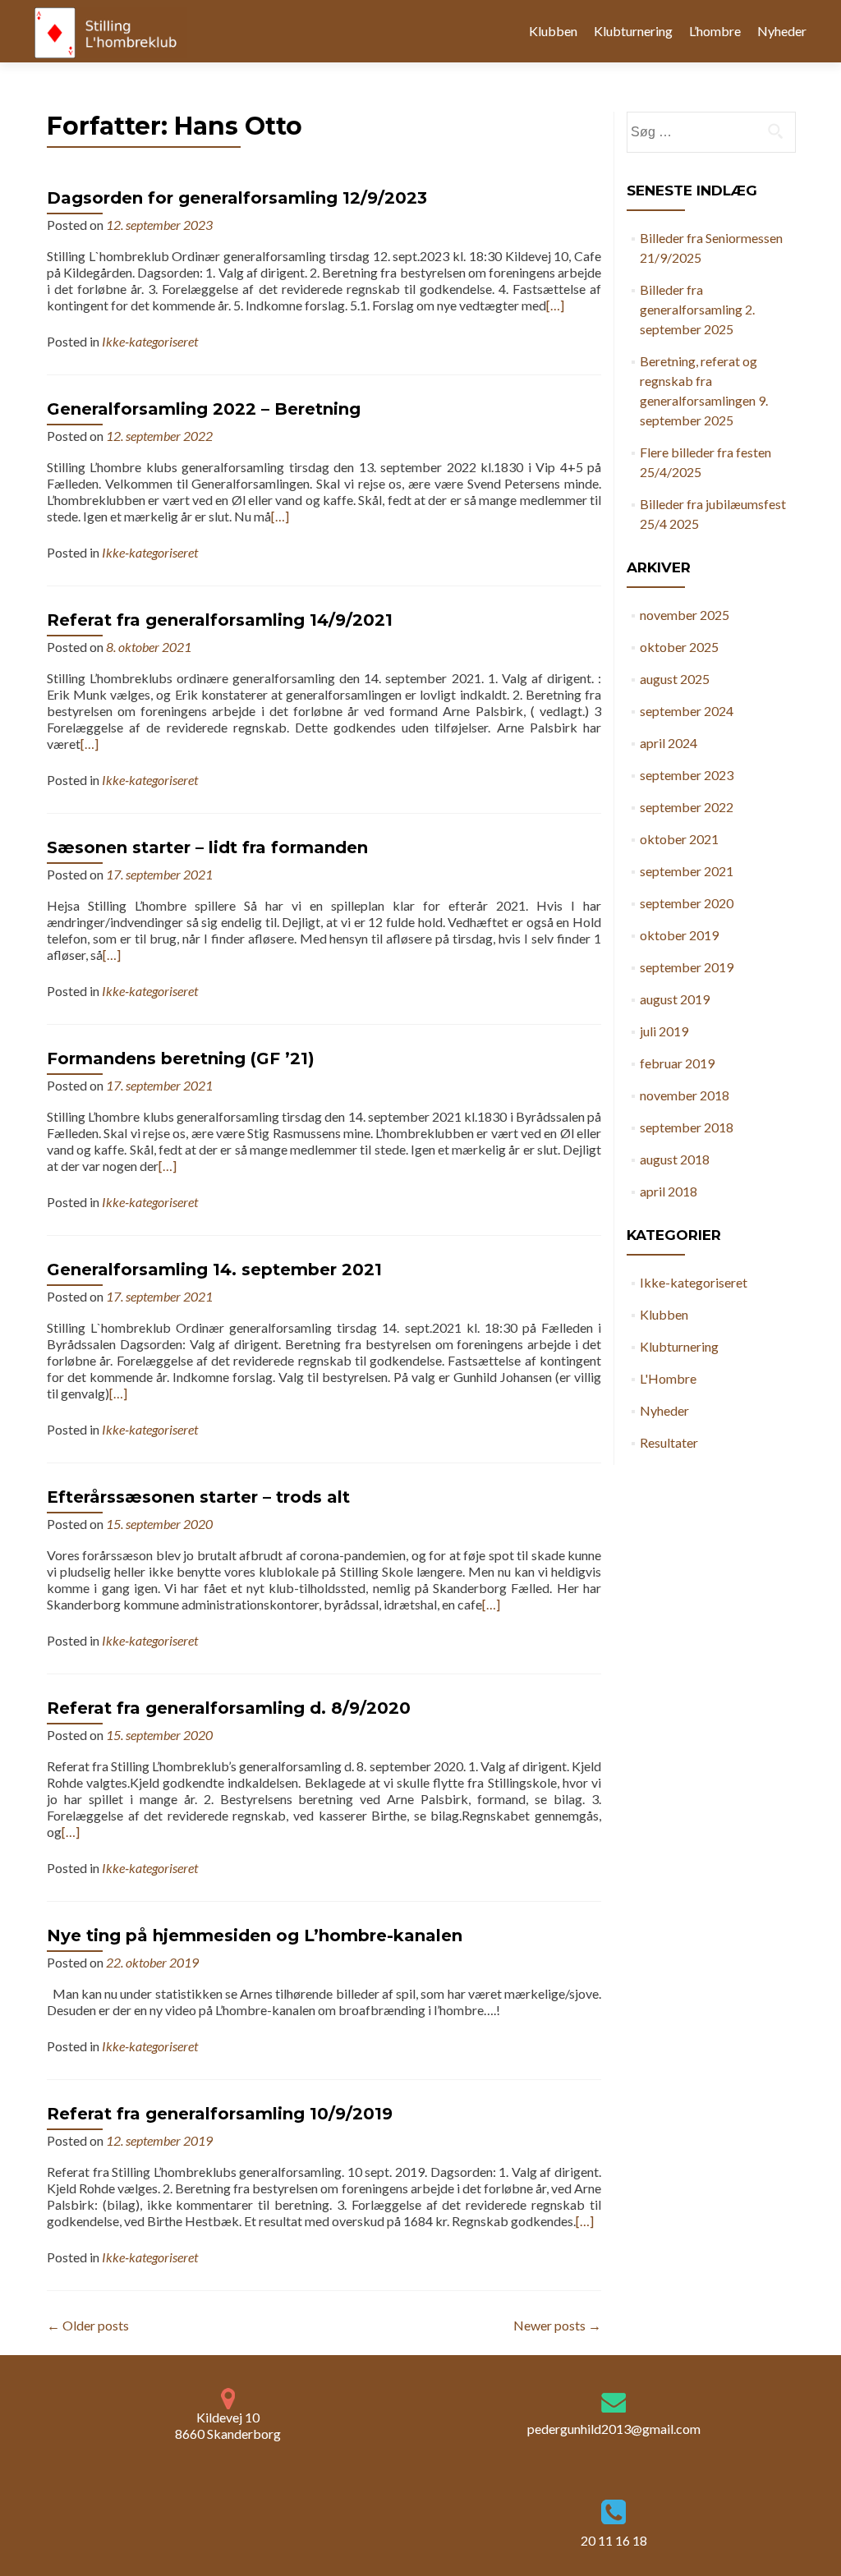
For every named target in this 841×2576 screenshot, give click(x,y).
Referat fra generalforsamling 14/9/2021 (220, 620)
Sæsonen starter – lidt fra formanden (207, 847)
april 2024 (669, 743)
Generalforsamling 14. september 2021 (214, 1270)
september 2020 (687, 903)
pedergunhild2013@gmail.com (614, 2429)
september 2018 (687, 1127)
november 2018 (685, 1095)
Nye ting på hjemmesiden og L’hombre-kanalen (255, 1935)
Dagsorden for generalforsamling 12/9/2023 (237, 198)
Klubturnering (633, 31)
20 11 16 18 (614, 2540)
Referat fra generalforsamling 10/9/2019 (220, 2114)
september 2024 (687, 711)
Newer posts (557, 2325)
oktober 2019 (679, 935)
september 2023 (687, 775)
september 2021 (687, 871)
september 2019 (687, 967)
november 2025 (685, 615)
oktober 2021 (679, 839)
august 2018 (675, 1159)
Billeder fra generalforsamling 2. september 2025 (697, 309)
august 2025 (675, 679)
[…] (555, 305)
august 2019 (675, 999)
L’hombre (715, 31)
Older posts (88, 2325)
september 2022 (687, 807)
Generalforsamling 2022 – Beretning (204, 409)
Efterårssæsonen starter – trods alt (198, 1497)
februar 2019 (677, 1063)
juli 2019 (664, 1031)
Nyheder (782, 31)
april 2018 (669, 1191)
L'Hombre (668, 1378)
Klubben (553, 31)
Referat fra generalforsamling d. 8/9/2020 (229, 1708)
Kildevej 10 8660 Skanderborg (228, 2425)
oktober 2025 (679, 647)
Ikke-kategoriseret (150, 341)
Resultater (669, 1442)
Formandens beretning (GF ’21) (181, 1058)
